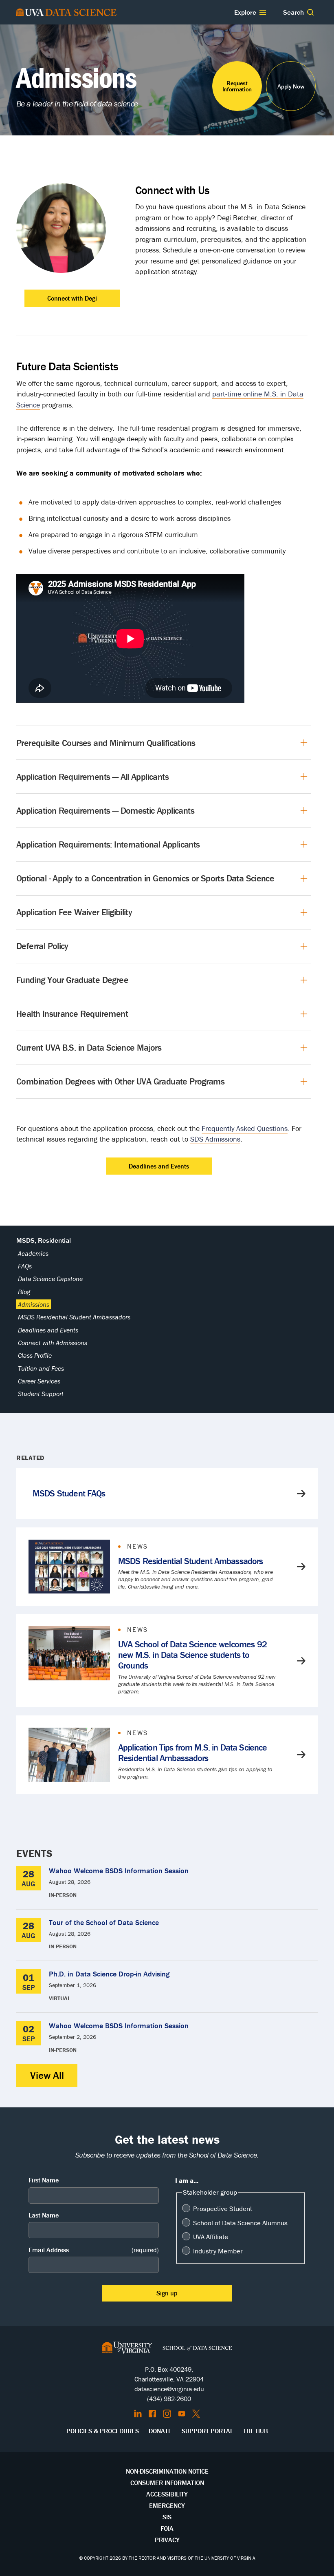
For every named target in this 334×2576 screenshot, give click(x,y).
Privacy (167, 2540)
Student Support (41, 1394)
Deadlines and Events (159, 1166)
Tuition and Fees (41, 1368)
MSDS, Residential (44, 1240)
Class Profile (35, 1355)
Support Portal (208, 2431)
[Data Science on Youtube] (182, 2414)
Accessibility (167, 2494)
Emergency (167, 2505)
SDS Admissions (215, 1139)
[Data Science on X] (196, 2414)
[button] (310, 12)
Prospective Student (223, 2209)
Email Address (94, 2250)
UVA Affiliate (211, 2237)
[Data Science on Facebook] (152, 2414)
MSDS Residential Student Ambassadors (74, 1317)
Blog (24, 1292)
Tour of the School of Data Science (104, 1922)
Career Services (39, 1381)
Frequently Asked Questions (245, 1128)
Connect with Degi (72, 298)
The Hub (256, 2431)
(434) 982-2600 (169, 2399)
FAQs (25, 1266)
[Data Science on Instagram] (167, 2414)
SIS (167, 2517)
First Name (44, 2180)
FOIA (167, 2528)
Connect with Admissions (53, 1343)
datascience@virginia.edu (169, 2389)
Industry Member (218, 2251)
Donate (160, 2431)
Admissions (34, 1304)
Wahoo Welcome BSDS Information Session (119, 1871)
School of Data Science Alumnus (240, 2223)
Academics (33, 1253)
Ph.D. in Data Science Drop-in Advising (109, 1974)
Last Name (44, 2215)
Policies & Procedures (103, 2431)
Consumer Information (167, 2483)
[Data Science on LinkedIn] (138, 2414)
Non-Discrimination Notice (167, 2471)
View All (47, 2075)
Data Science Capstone (50, 1279)
